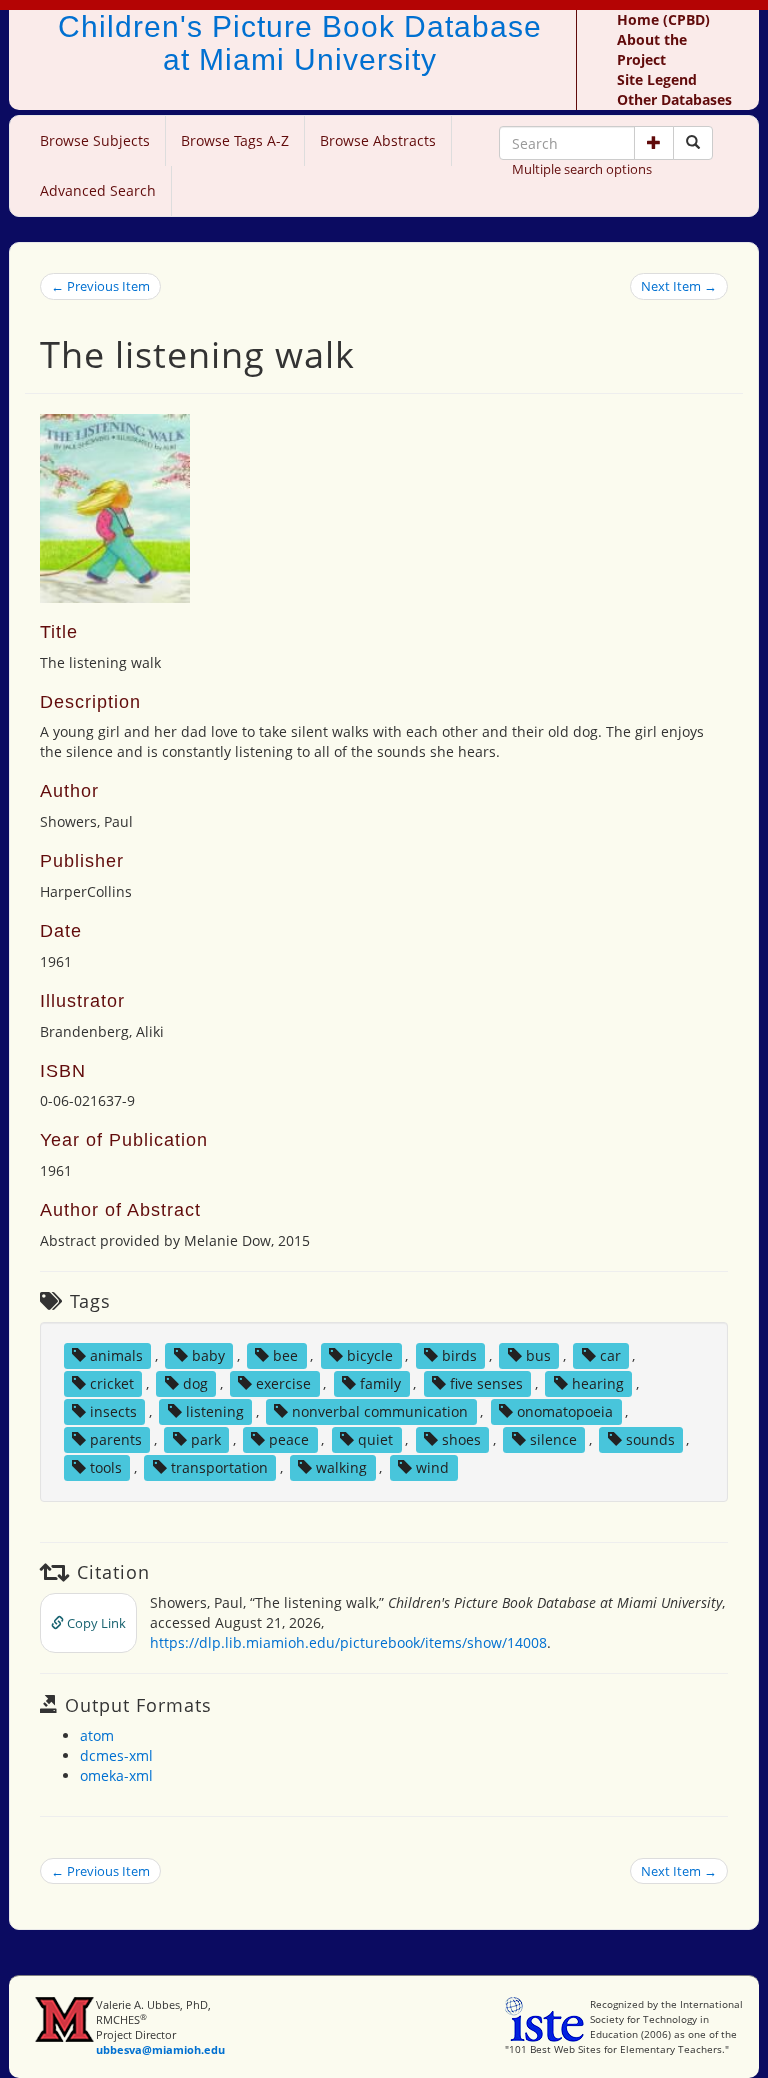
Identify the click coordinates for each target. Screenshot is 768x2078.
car (610, 1355)
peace (289, 1439)
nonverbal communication (380, 1411)
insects (113, 1411)
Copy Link (95, 1623)
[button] (654, 143)
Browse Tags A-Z (235, 140)
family (380, 1383)
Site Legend (657, 79)
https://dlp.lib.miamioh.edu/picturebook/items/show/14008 (348, 1642)
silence (553, 1439)
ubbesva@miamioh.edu (160, 2049)
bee (285, 1355)
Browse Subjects (95, 140)
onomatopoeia (565, 1411)
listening (215, 1411)
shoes (461, 1439)
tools (106, 1467)
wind (432, 1467)
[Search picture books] (693, 143)
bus (538, 1355)
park (206, 1439)
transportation (219, 1467)
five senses (486, 1383)
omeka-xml (116, 1775)
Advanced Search (98, 190)
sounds (650, 1439)
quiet (375, 1439)
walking (341, 1467)
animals (116, 1355)
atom (97, 1735)
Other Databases (674, 99)
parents (116, 1439)
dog (195, 1383)
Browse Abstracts (378, 140)
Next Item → (679, 286)
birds (459, 1355)
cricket (112, 1383)
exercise (283, 1383)
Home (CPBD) (663, 19)
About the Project (652, 49)
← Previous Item (100, 286)
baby (208, 1355)
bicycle (370, 1355)
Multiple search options (582, 169)
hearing (598, 1383)
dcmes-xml (116, 1755)
